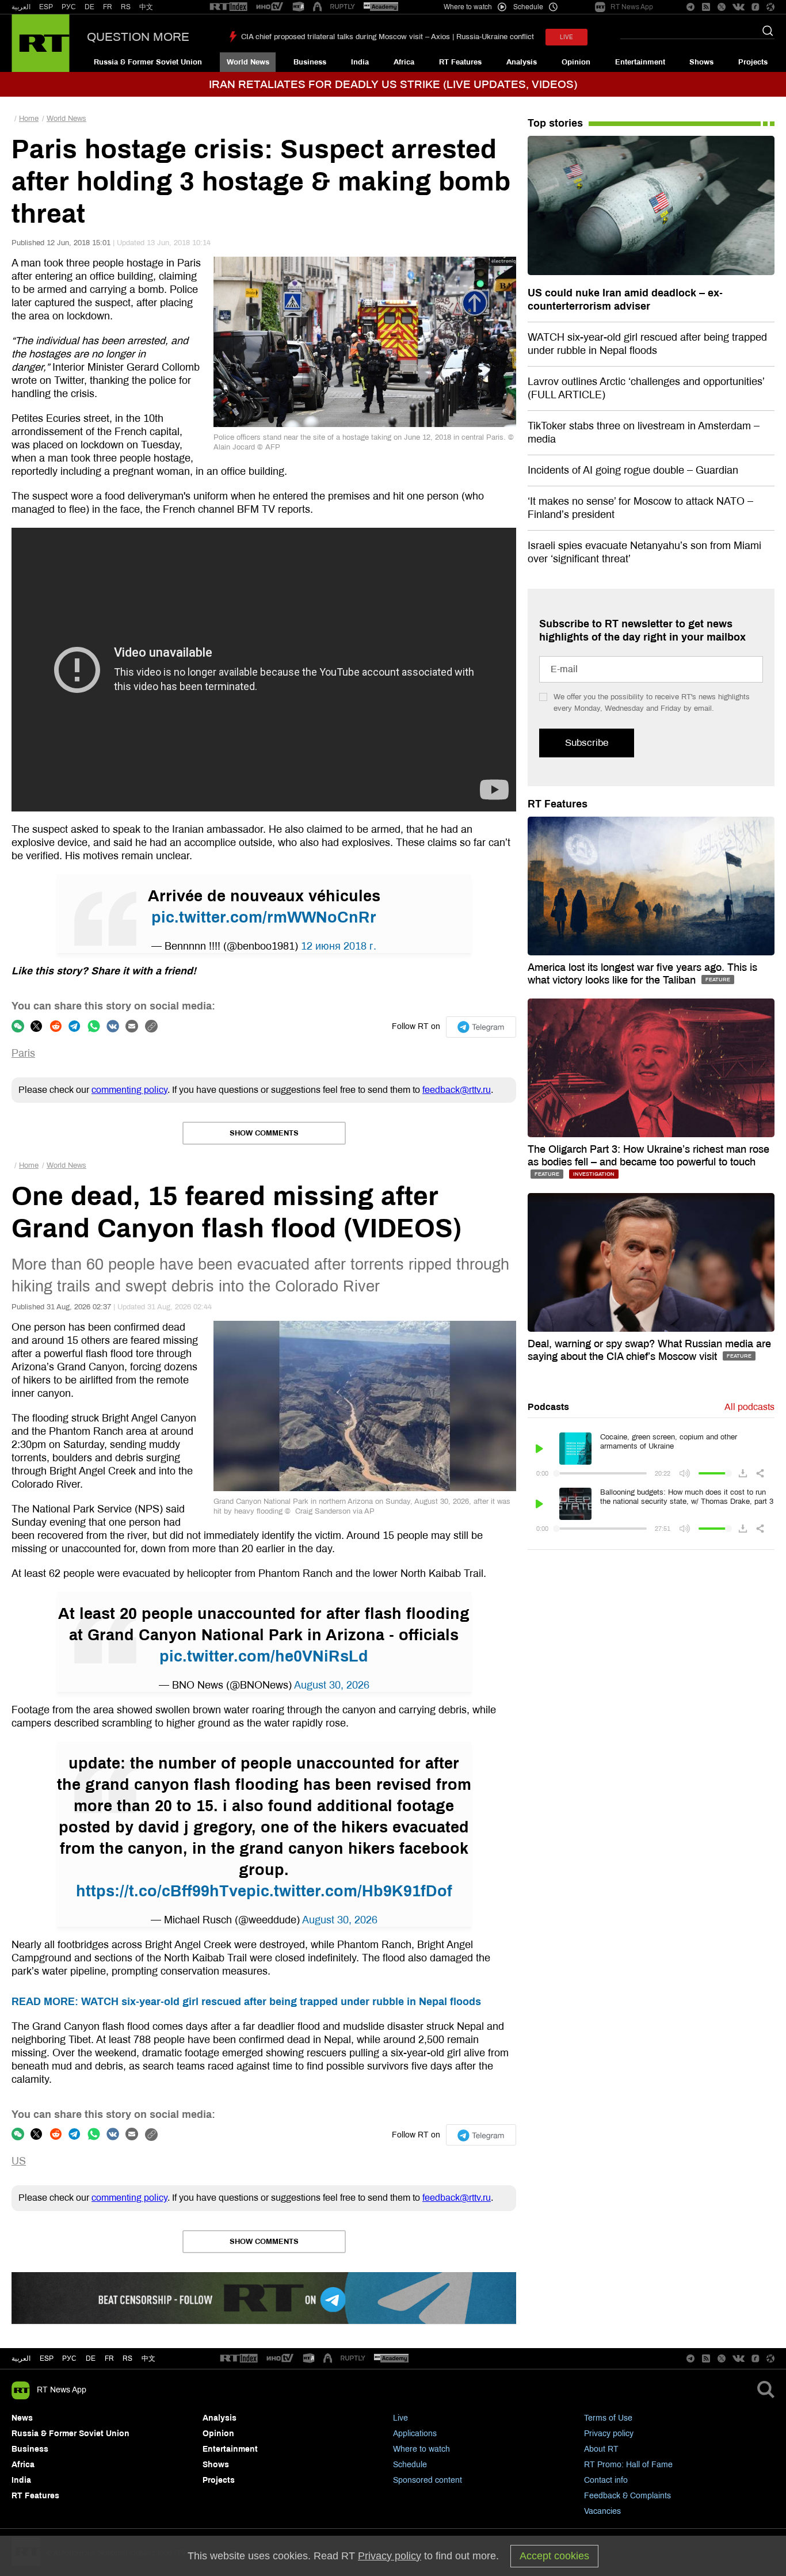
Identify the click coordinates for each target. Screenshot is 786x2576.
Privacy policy (609, 2434)
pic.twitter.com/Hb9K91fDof (349, 1891)
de (91, 2358)
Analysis (522, 62)
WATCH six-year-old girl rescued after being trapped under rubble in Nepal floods (246, 2002)
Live (400, 2418)
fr (109, 2358)
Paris (23, 1053)
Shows (701, 62)
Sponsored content (428, 2480)
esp (47, 2358)
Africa (404, 62)
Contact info (606, 2480)
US (19, 2161)
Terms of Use (608, 2418)
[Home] (41, 43)
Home (29, 119)
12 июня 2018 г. (339, 946)
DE (89, 7)
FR (108, 7)
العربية (21, 7)
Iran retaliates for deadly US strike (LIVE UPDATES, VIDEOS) (393, 84)
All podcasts (749, 1407)
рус (69, 2358)
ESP (46, 7)
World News (248, 62)
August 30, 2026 (332, 1685)
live (566, 37)
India (360, 62)
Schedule (410, 2465)
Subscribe (587, 743)
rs (127, 2358)
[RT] (228, 7)
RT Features (460, 62)
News (22, 2418)
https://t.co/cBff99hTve (161, 1891)
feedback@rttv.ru (457, 1090)
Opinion (576, 62)
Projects (753, 62)
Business (310, 62)
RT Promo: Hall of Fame (628, 2465)
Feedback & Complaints (627, 2496)
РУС (69, 7)
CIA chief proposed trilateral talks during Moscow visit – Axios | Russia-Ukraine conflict (388, 37)
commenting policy (129, 1090)
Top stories (555, 123)
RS (126, 7)
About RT (601, 2449)
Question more (138, 37)
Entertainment (640, 62)
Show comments (264, 1133)
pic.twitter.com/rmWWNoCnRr (264, 917)
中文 (146, 7)
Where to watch (421, 2449)
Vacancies (602, 2511)
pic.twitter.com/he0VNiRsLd (264, 1656)
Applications (415, 2434)
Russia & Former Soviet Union (148, 62)
